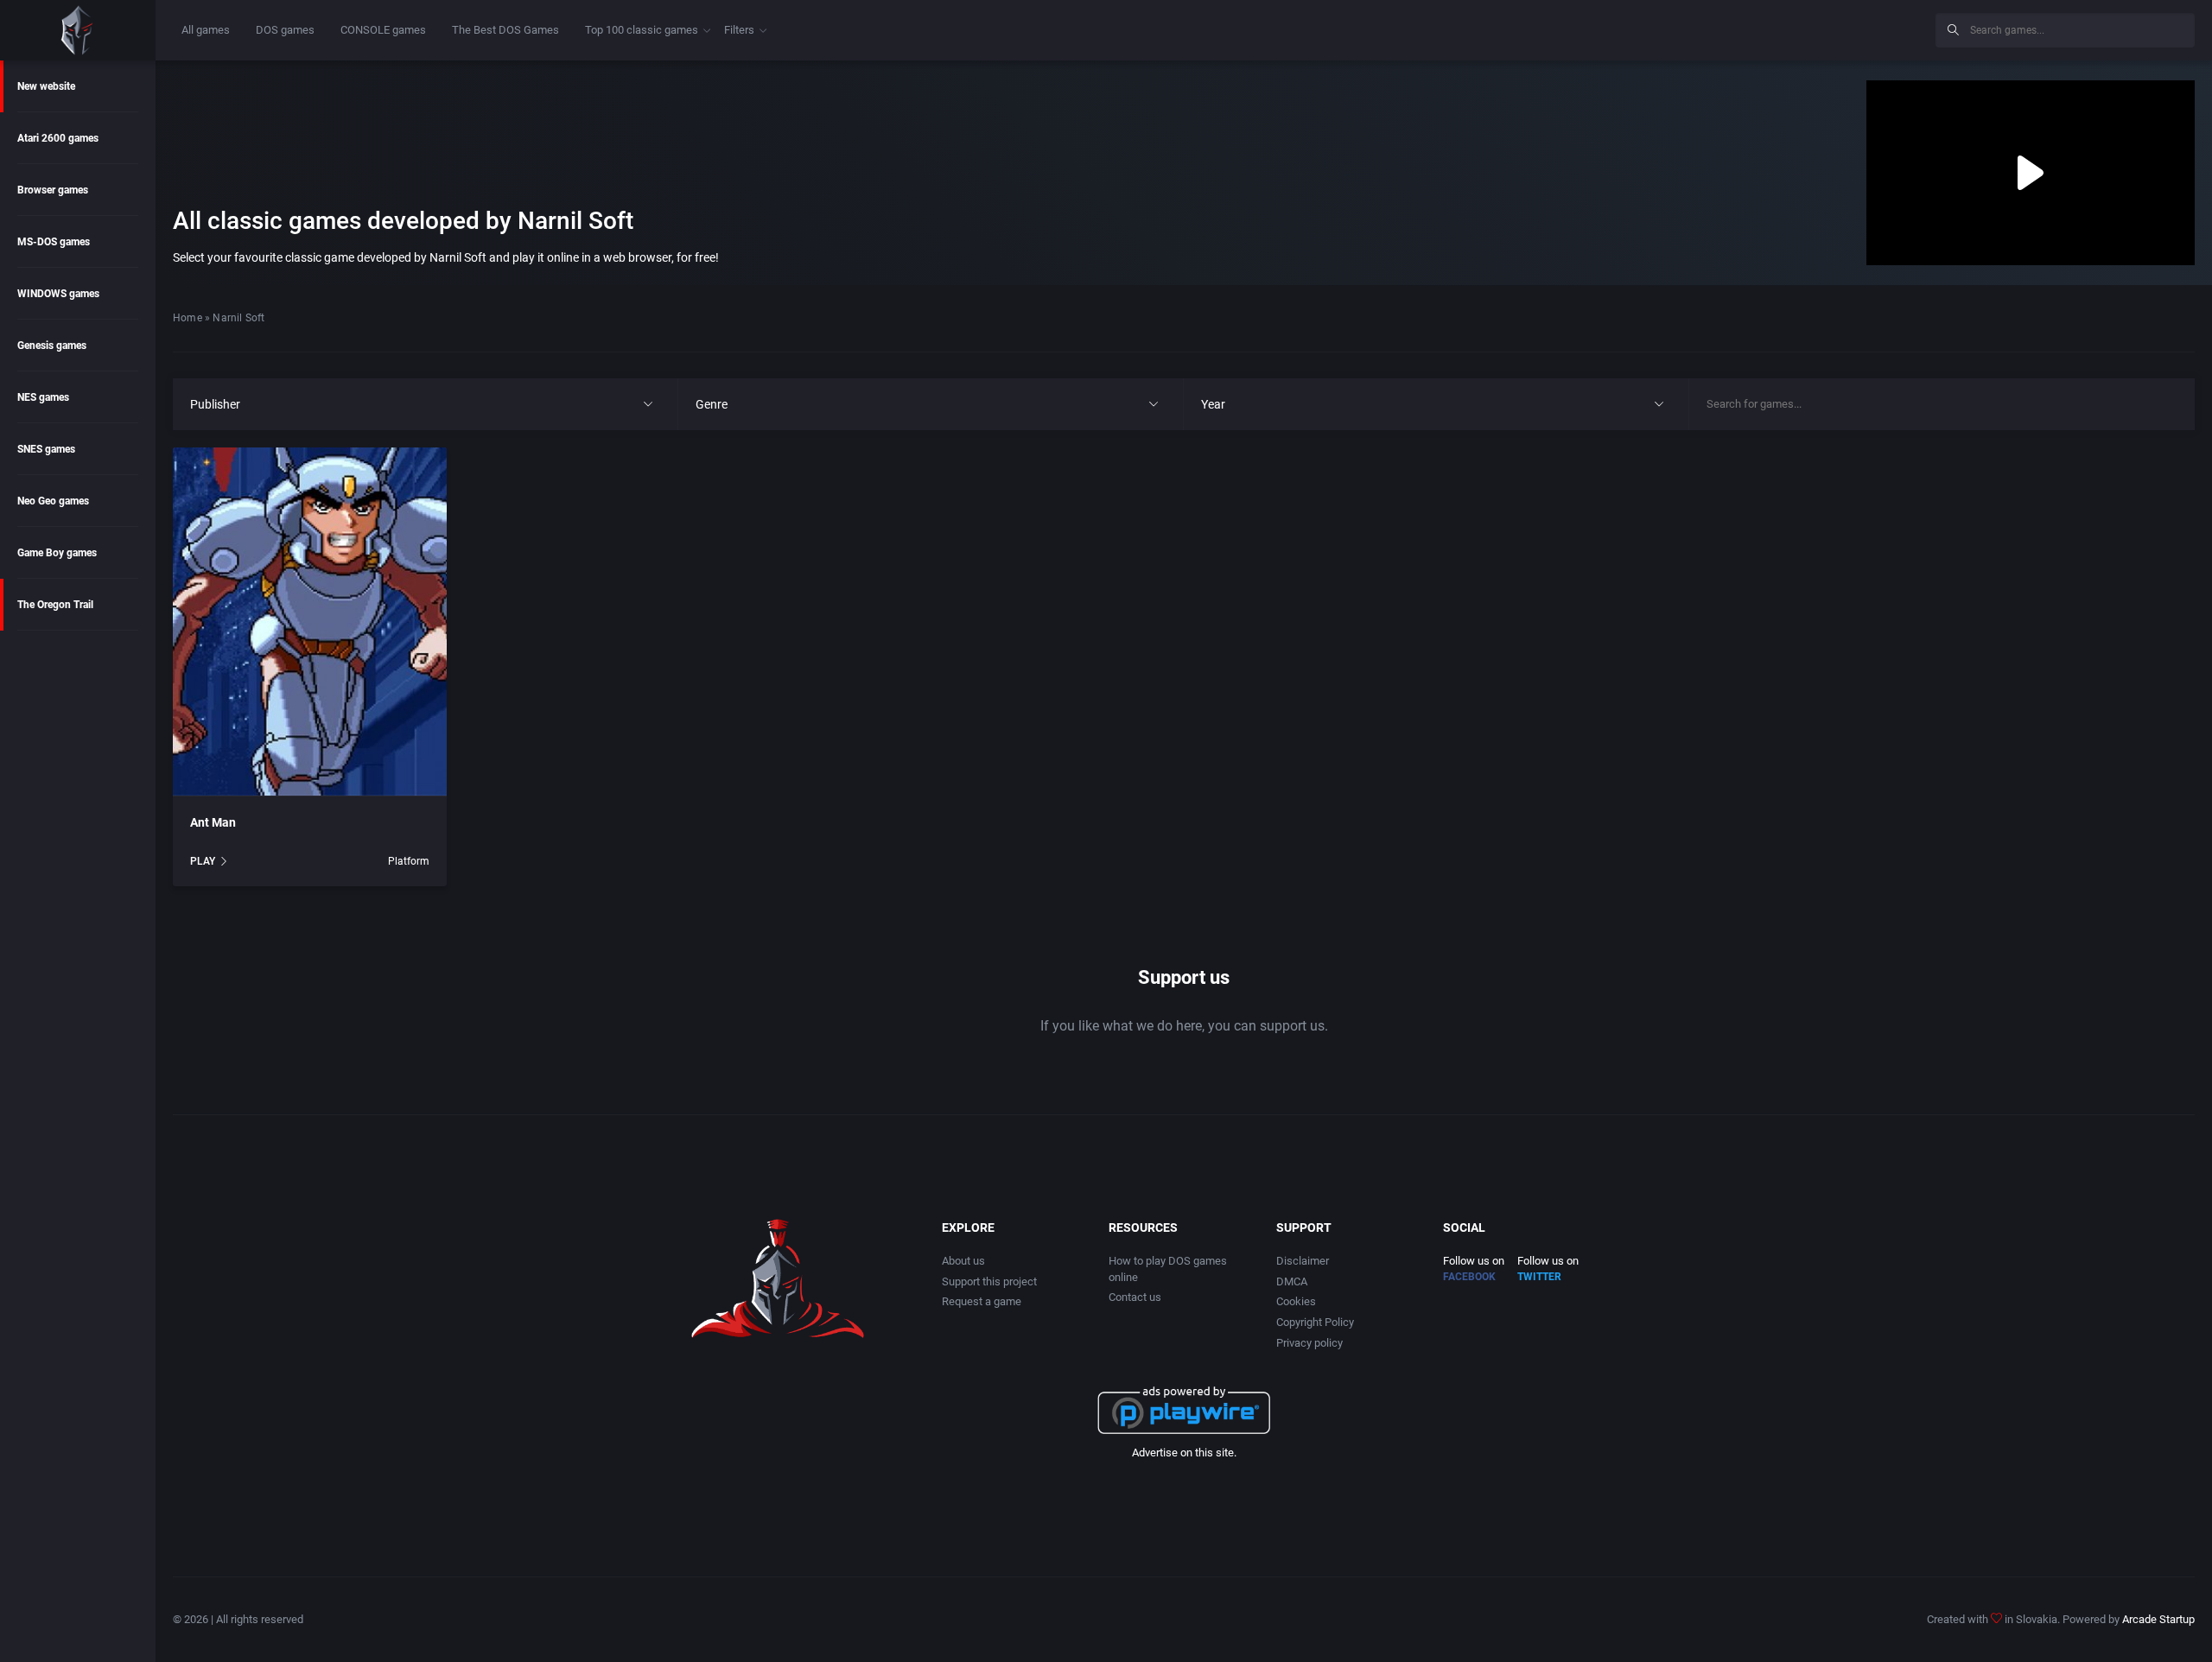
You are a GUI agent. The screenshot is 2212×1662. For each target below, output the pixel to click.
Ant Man (213, 822)
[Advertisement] (1780, 28)
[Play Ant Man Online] (310, 622)
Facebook (1469, 1277)
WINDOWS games (58, 294)
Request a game (982, 1301)
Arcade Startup (2158, 1619)
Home (188, 318)
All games (206, 30)
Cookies (1296, 1301)
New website (46, 86)
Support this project (989, 1281)
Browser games (53, 190)
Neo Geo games (53, 501)
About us (963, 1261)
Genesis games (52, 346)
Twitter (1539, 1277)
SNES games (46, 449)
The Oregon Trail (55, 605)
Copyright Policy (1315, 1322)
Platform (409, 861)
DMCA (1292, 1281)
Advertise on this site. (1184, 1453)
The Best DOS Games (505, 30)
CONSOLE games (383, 30)
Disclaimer (1303, 1261)
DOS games (285, 30)
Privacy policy (1309, 1343)
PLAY (203, 861)
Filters (739, 30)
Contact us (1135, 1297)
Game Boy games (57, 553)
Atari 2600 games (58, 138)
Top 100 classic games (642, 30)
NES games (43, 397)
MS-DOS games (54, 242)
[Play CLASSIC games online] (78, 30)
